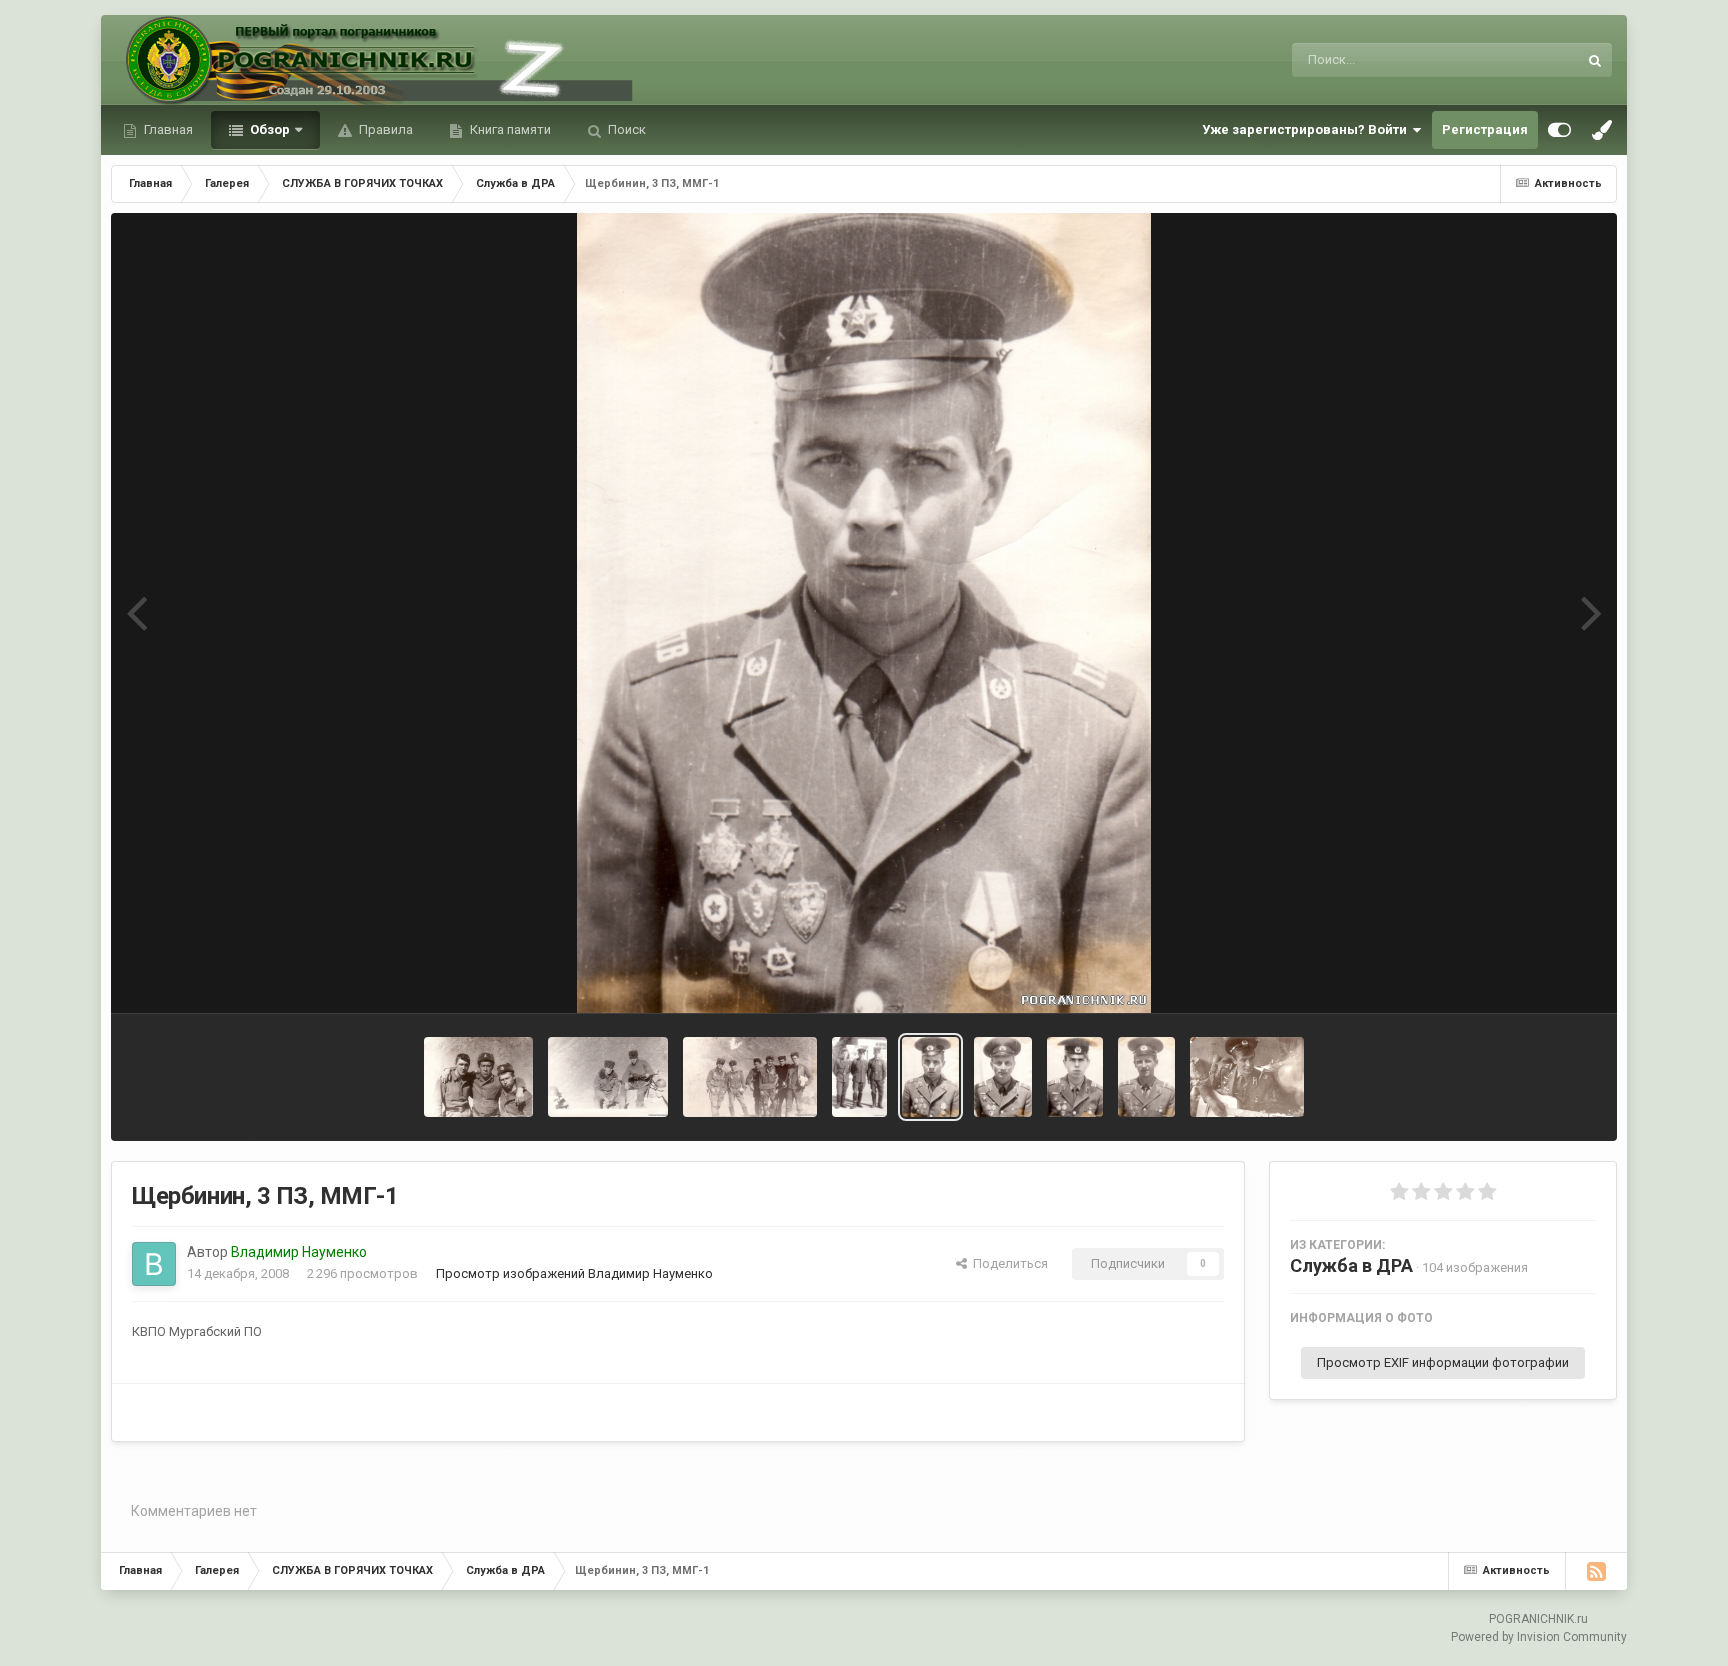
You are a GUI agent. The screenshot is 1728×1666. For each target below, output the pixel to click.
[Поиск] (1595, 60)
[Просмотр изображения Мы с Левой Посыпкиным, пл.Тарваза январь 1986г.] (607, 1077)
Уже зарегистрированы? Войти (1307, 129)
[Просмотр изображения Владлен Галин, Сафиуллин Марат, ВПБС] (859, 1077)
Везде (1532, 60)
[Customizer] (1559, 130)
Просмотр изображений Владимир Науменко (574, 1273)
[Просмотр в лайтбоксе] (864, 613)
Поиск (625, 129)
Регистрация (1485, 129)
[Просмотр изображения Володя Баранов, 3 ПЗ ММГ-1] (1075, 1077)
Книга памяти (509, 129)
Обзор (268, 129)
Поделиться (1007, 1263)
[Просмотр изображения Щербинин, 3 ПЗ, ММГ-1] (930, 1077)
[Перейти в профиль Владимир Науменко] (154, 1264)
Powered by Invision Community (1539, 1637)
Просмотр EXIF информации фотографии (1443, 1362)
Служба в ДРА (1351, 1265)
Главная (167, 129)
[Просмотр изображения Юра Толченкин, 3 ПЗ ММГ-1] (1146, 1077)
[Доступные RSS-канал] (1596, 1571)
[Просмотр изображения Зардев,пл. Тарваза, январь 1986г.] (750, 1077)
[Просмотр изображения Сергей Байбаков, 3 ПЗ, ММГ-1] (1003, 1077)
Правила (384, 129)
